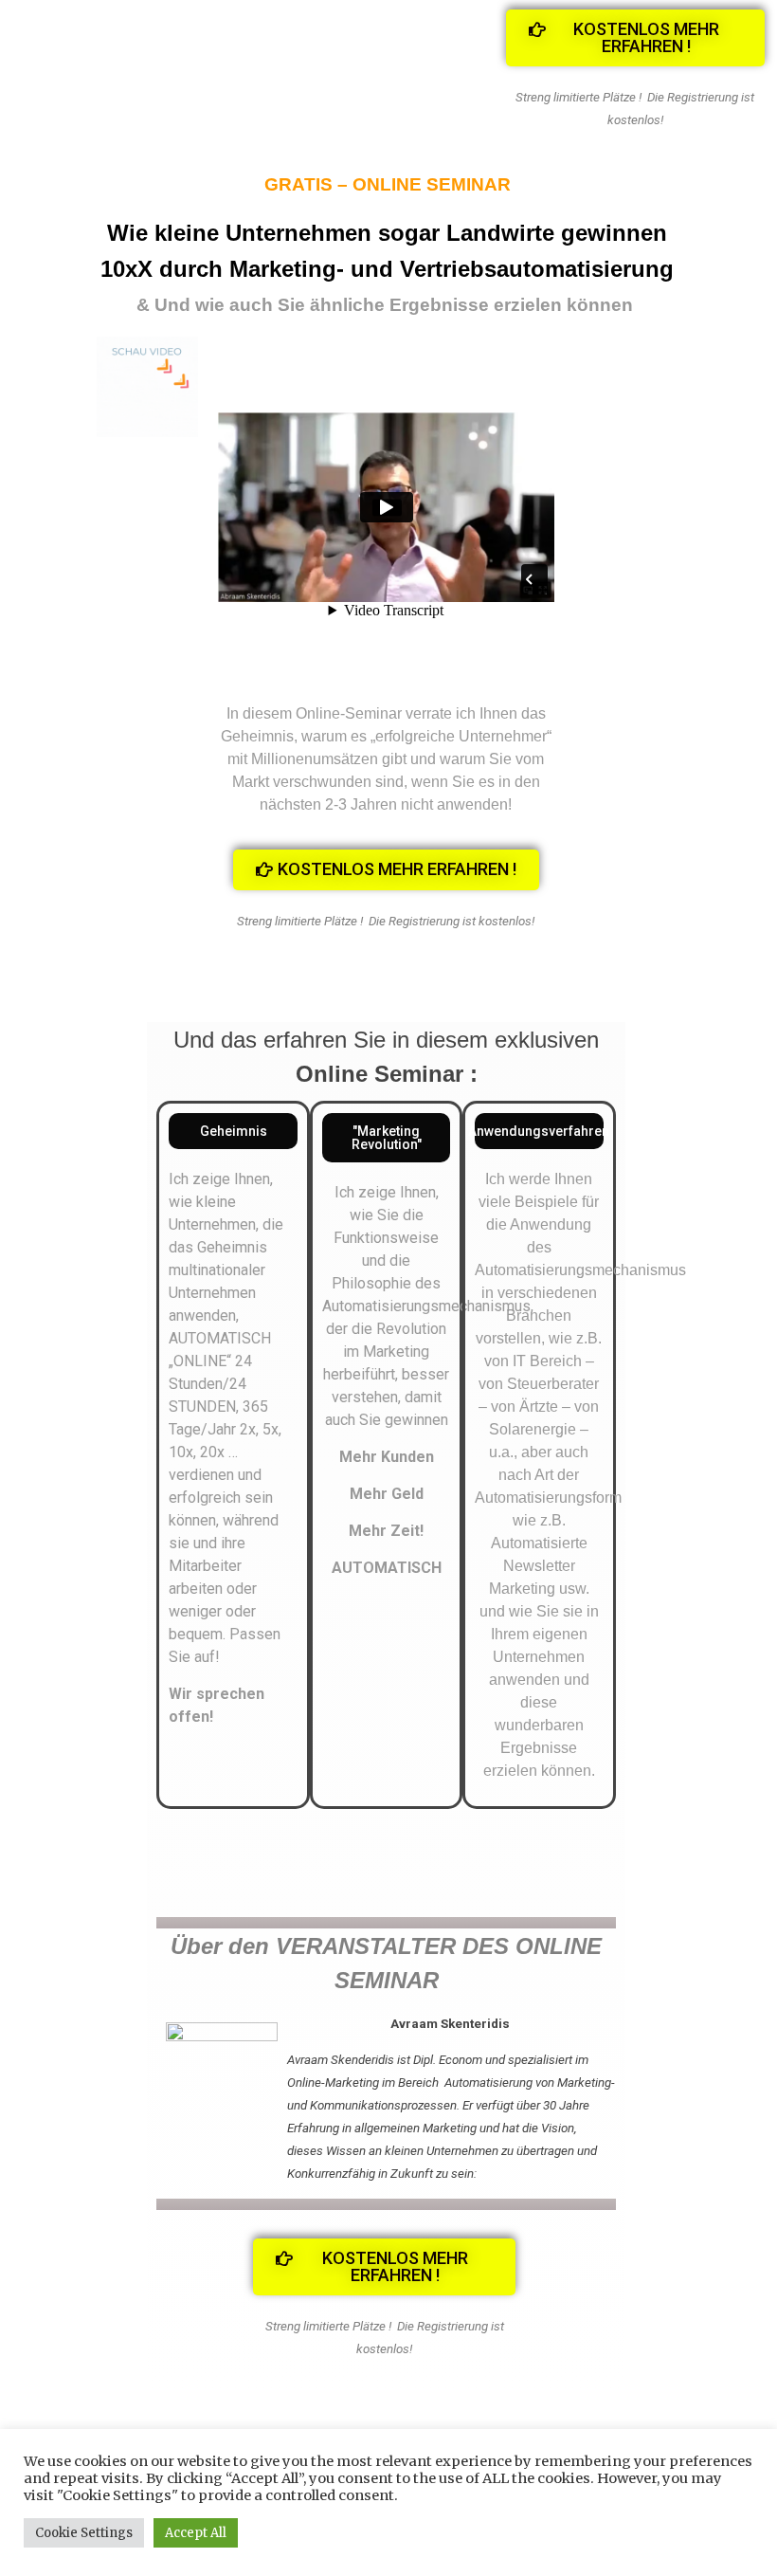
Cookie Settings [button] (84, 2533)
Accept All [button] (196, 2533)
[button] (636, 38)
